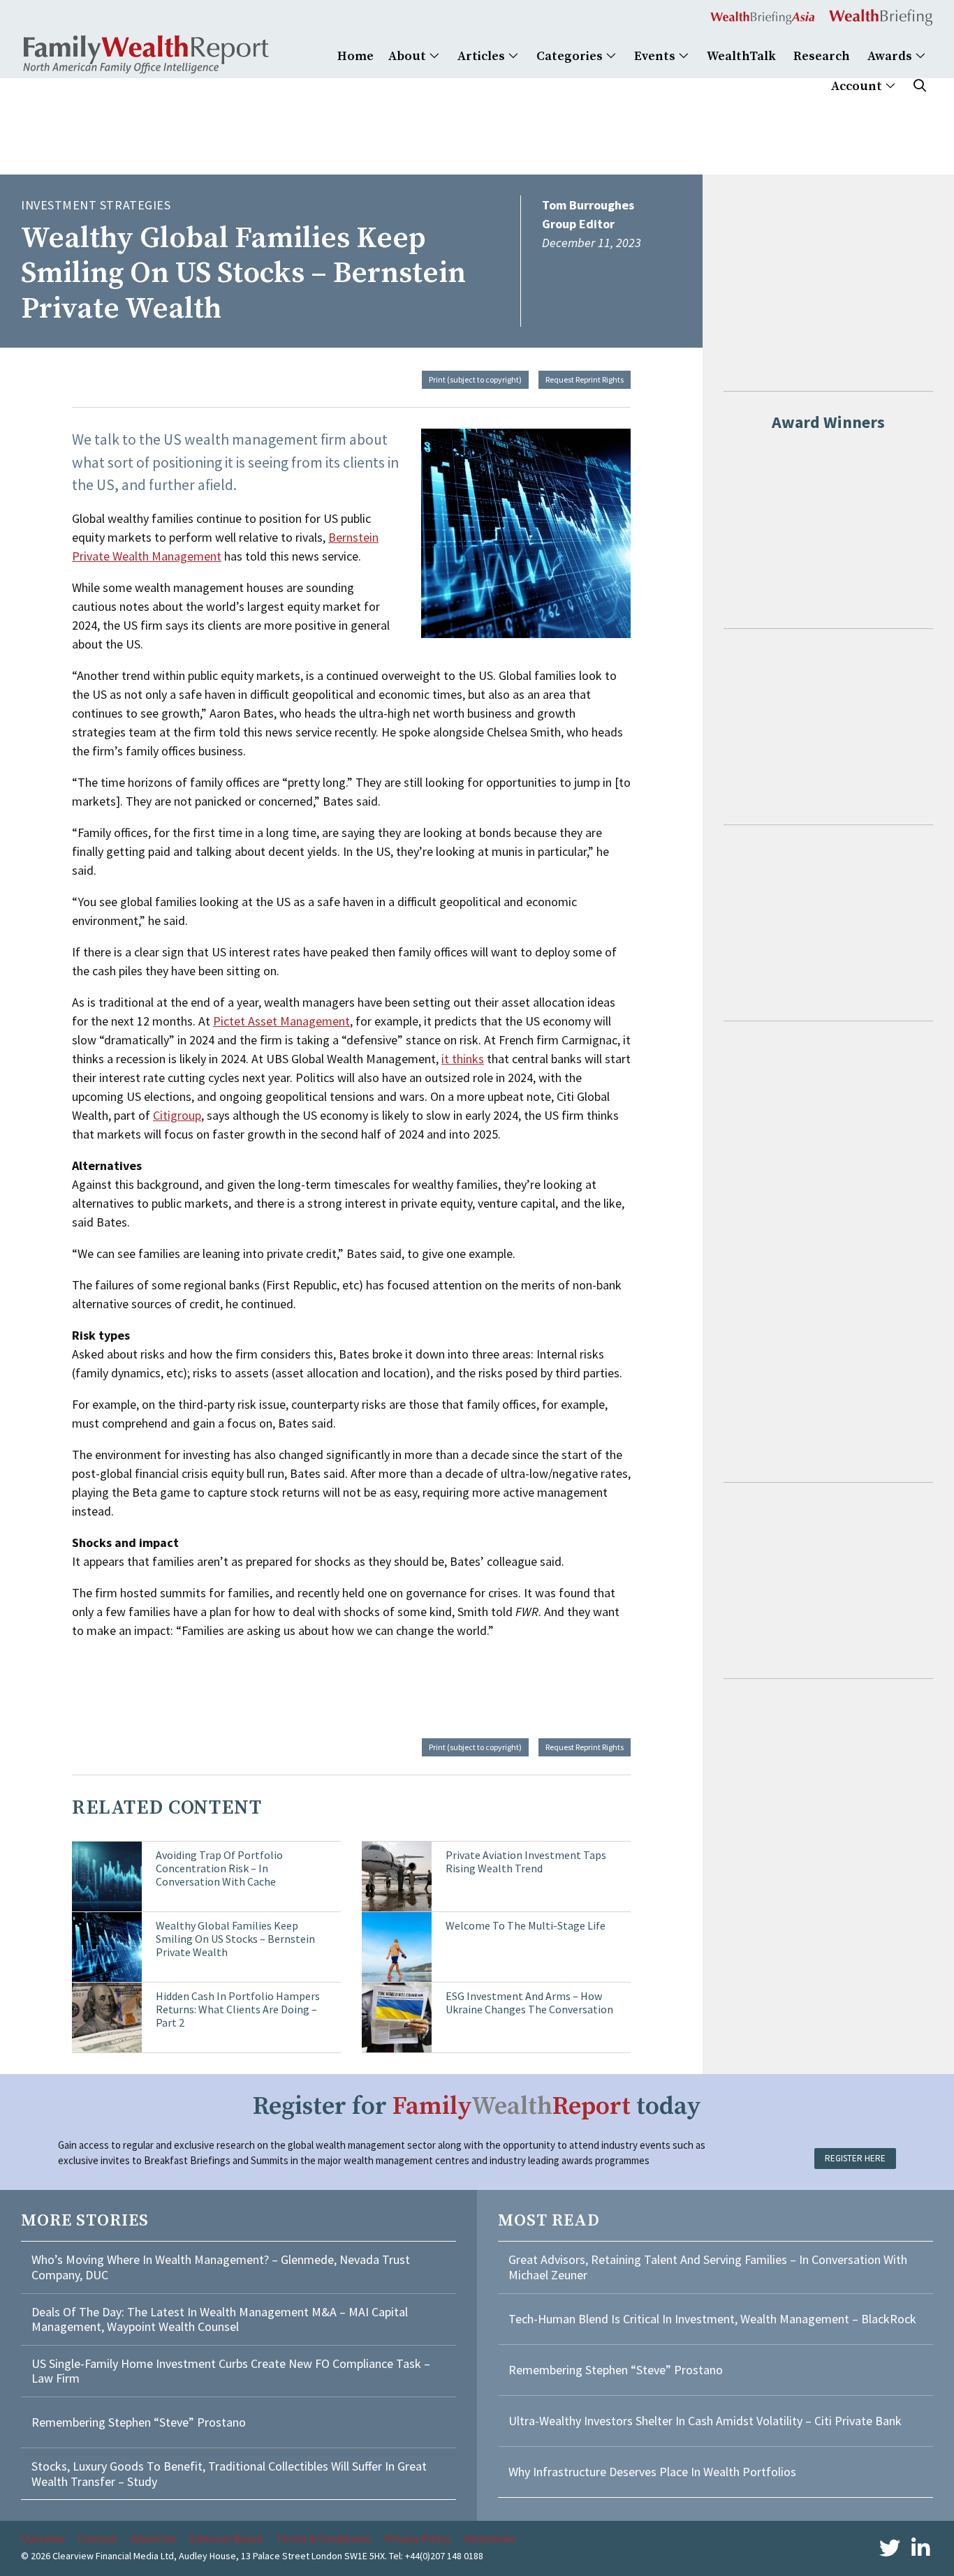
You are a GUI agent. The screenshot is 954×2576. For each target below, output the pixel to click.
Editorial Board (226, 2538)
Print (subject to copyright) (475, 379)
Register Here (855, 2158)
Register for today (477, 2107)
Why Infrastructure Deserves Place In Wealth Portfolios (652, 2472)
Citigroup (177, 1115)
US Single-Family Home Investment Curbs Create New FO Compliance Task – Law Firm (231, 2371)
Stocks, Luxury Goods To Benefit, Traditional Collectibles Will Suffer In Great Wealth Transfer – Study (229, 2474)
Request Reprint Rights (585, 379)
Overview (43, 2538)
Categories (571, 56)
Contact (98, 2538)
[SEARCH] (920, 86)
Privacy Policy (418, 2538)
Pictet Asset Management (281, 1021)
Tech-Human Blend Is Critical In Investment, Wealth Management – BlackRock (712, 2319)
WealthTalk (741, 56)
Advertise (154, 2538)
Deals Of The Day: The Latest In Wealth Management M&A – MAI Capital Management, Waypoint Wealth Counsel (220, 2319)
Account (858, 86)
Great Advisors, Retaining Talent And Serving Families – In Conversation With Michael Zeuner (708, 2267)
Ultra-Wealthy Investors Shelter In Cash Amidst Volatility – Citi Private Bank (705, 2421)
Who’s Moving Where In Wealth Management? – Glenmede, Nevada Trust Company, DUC (221, 2267)
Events (656, 56)
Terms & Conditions (324, 2538)
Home (355, 56)
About (409, 56)
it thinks (463, 1059)
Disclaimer (490, 2538)
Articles (483, 56)
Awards (891, 56)
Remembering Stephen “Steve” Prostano (139, 2422)
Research (822, 56)
